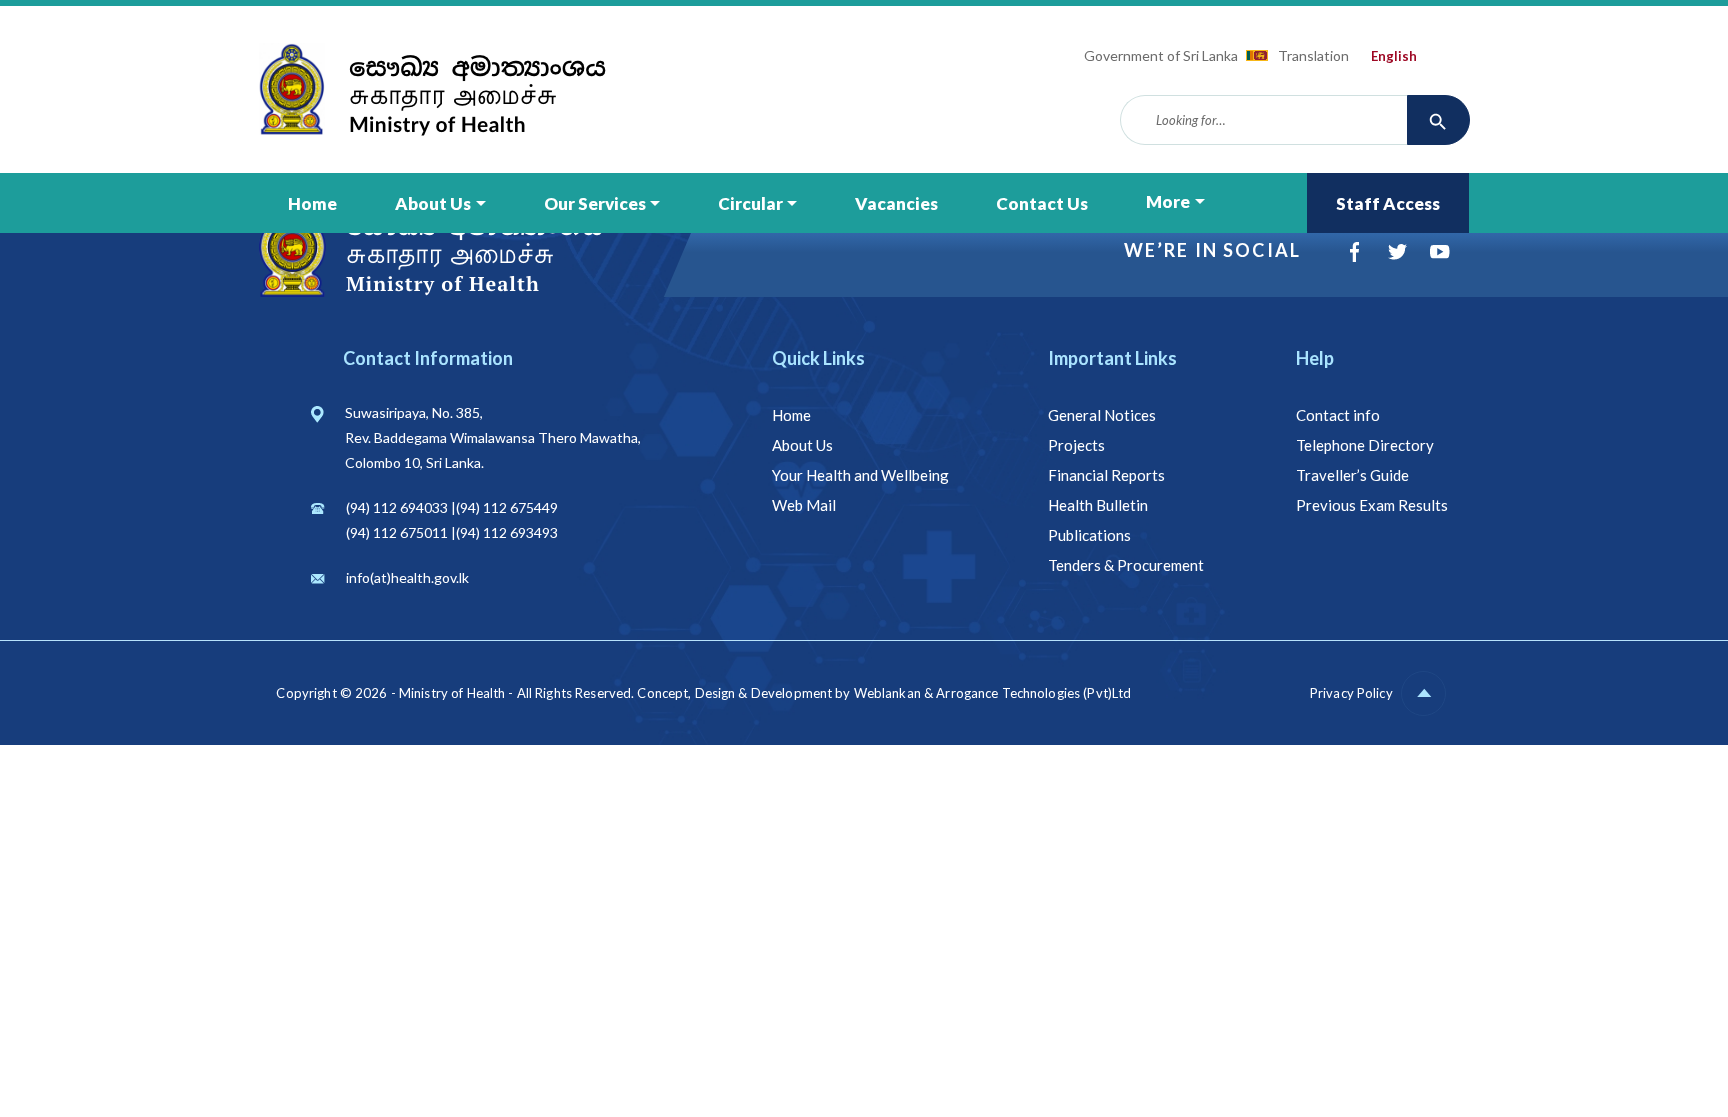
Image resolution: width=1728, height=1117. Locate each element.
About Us (433, 203)
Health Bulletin (1098, 505)
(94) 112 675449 (507, 507)
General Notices (1102, 415)
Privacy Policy (1351, 693)
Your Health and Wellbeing (860, 475)
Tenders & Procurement (1126, 565)
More (1168, 201)
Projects (1076, 445)
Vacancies (896, 203)
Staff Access (1388, 203)
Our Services (595, 203)
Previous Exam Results (1372, 505)
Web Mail (804, 505)
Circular (750, 203)
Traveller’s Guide (1352, 475)
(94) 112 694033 (397, 507)
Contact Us (1042, 203)
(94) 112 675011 (397, 532)
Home (312, 203)
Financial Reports (1106, 475)
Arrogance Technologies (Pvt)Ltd (1033, 693)
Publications (1089, 535)
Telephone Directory (1365, 445)
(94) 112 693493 (507, 532)
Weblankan (887, 693)
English (1394, 56)
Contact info (1338, 415)
